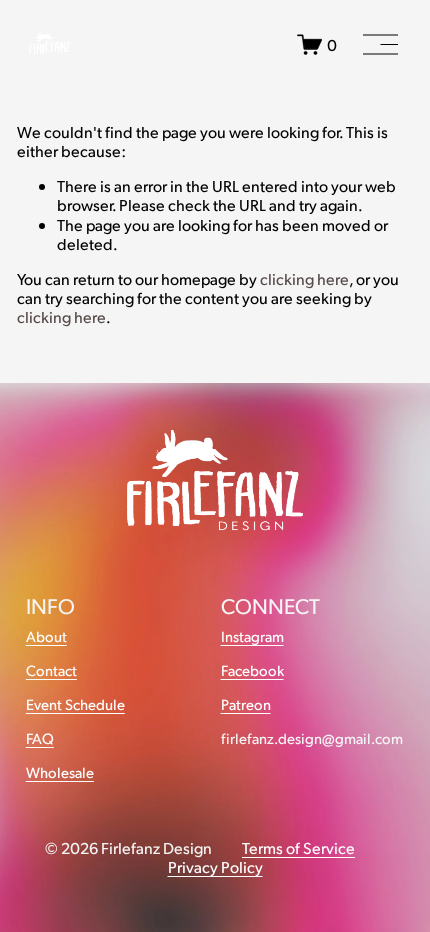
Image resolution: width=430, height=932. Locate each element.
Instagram (252, 636)
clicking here (304, 278)
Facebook (252, 670)
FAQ (40, 738)
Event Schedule (75, 704)
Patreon (246, 704)
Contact (51, 670)
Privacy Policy (215, 866)
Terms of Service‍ (298, 847)
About (46, 636)
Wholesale (60, 772)
